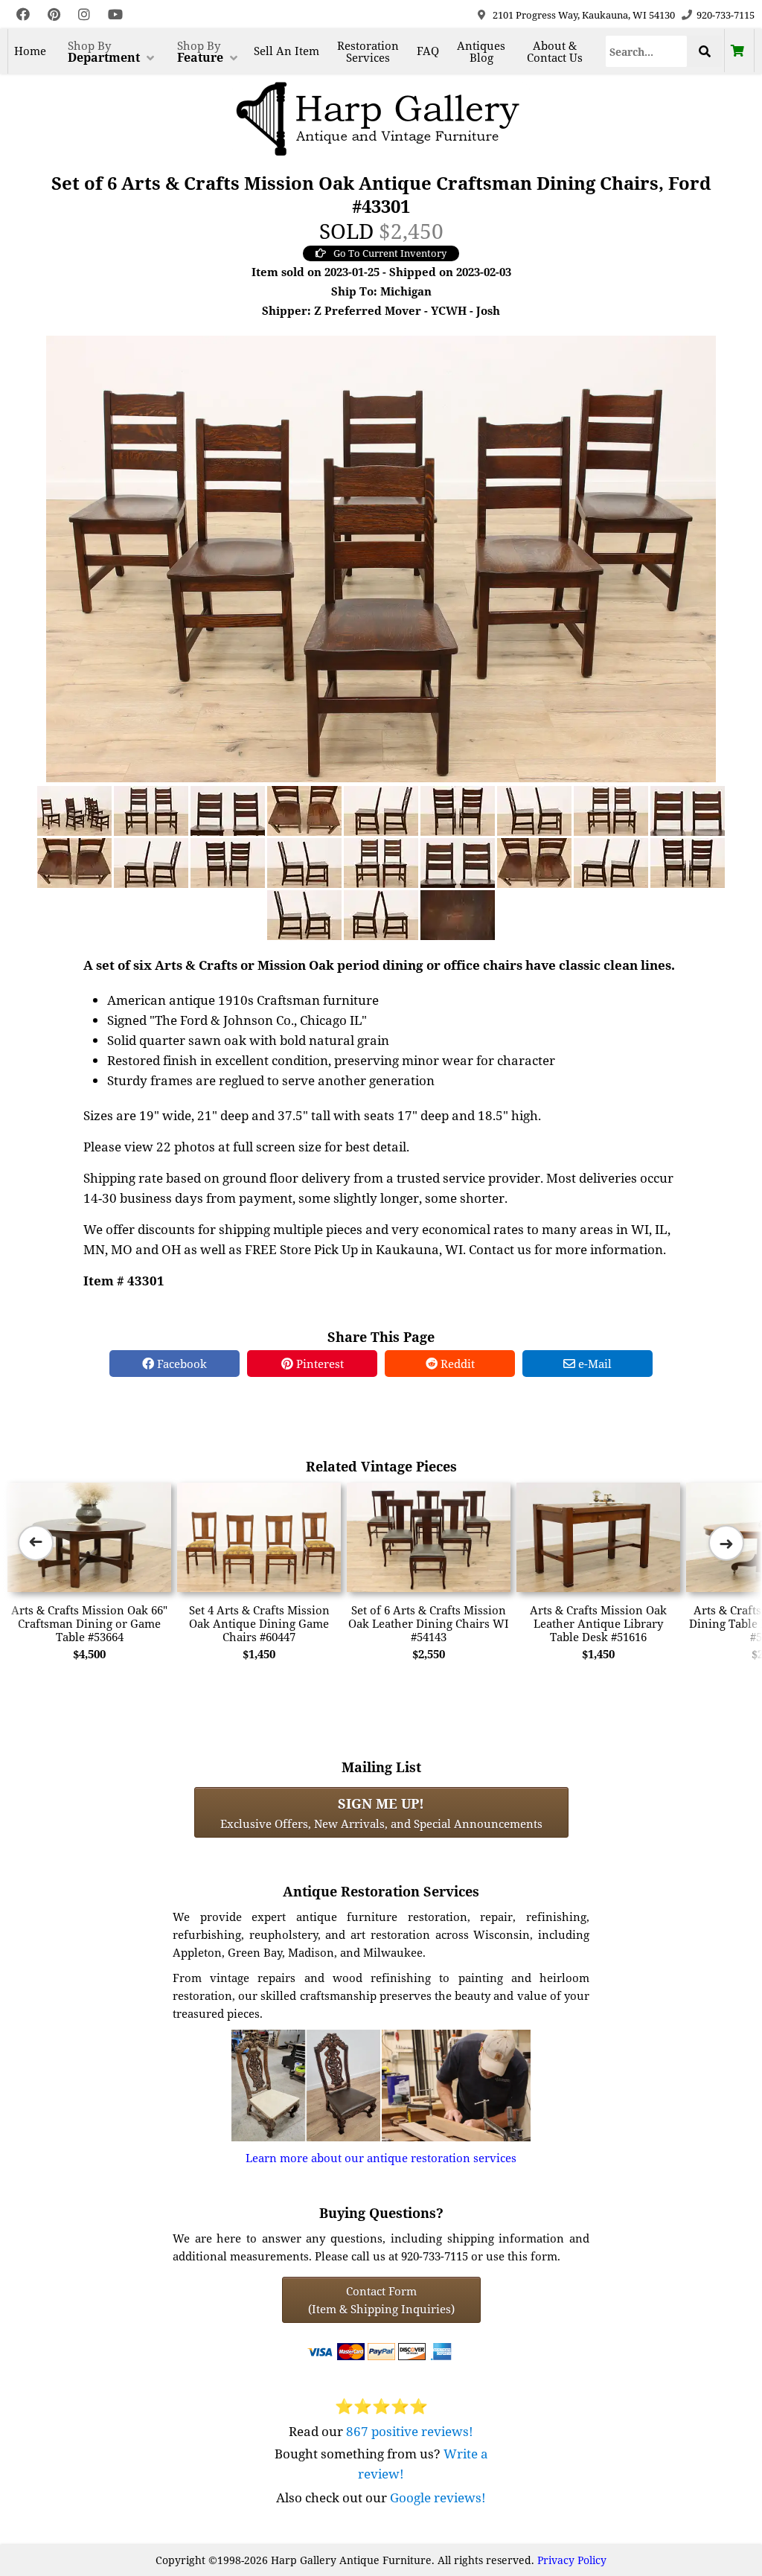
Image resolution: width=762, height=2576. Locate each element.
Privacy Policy (572, 2560)
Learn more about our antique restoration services (381, 2158)
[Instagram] (84, 15)
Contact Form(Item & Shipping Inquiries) (381, 2300)
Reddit (456, 1364)
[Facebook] (23, 15)
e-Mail (593, 1364)
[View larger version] (381, 557)
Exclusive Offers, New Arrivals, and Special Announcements (381, 1812)
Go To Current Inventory (390, 253)
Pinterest (318, 1364)
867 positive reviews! (410, 2431)
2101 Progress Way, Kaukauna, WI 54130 (584, 15)
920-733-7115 (726, 15)
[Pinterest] (54, 15)
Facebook (180, 1364)
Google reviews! (438, 2497)
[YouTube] (115, 15)
